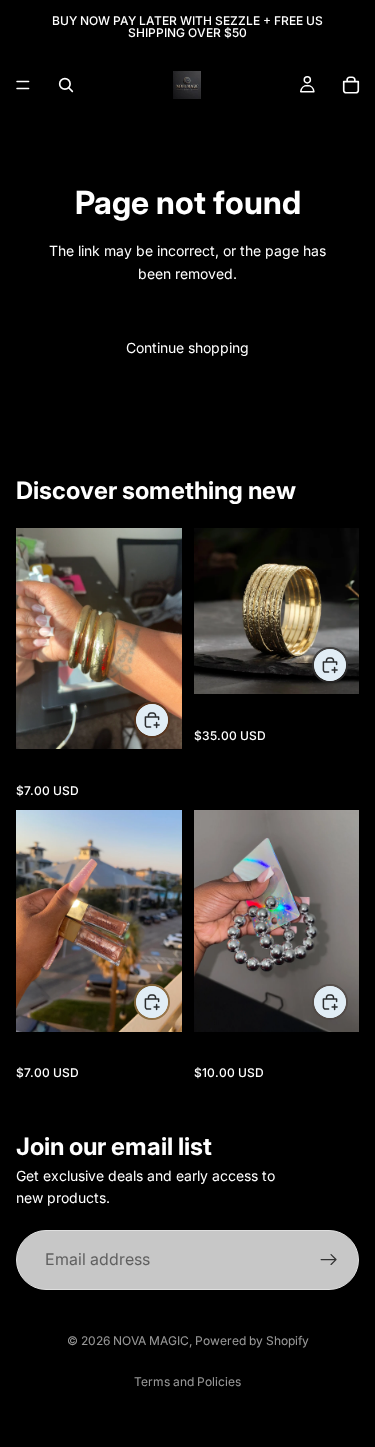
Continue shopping (187, 347)
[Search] (66, 85)
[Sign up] (329, 1260)
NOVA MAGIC (151, 1340)
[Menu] (23, 85)
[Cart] (351, 85)
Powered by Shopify (252, 1340)
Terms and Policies (187, 1381)
